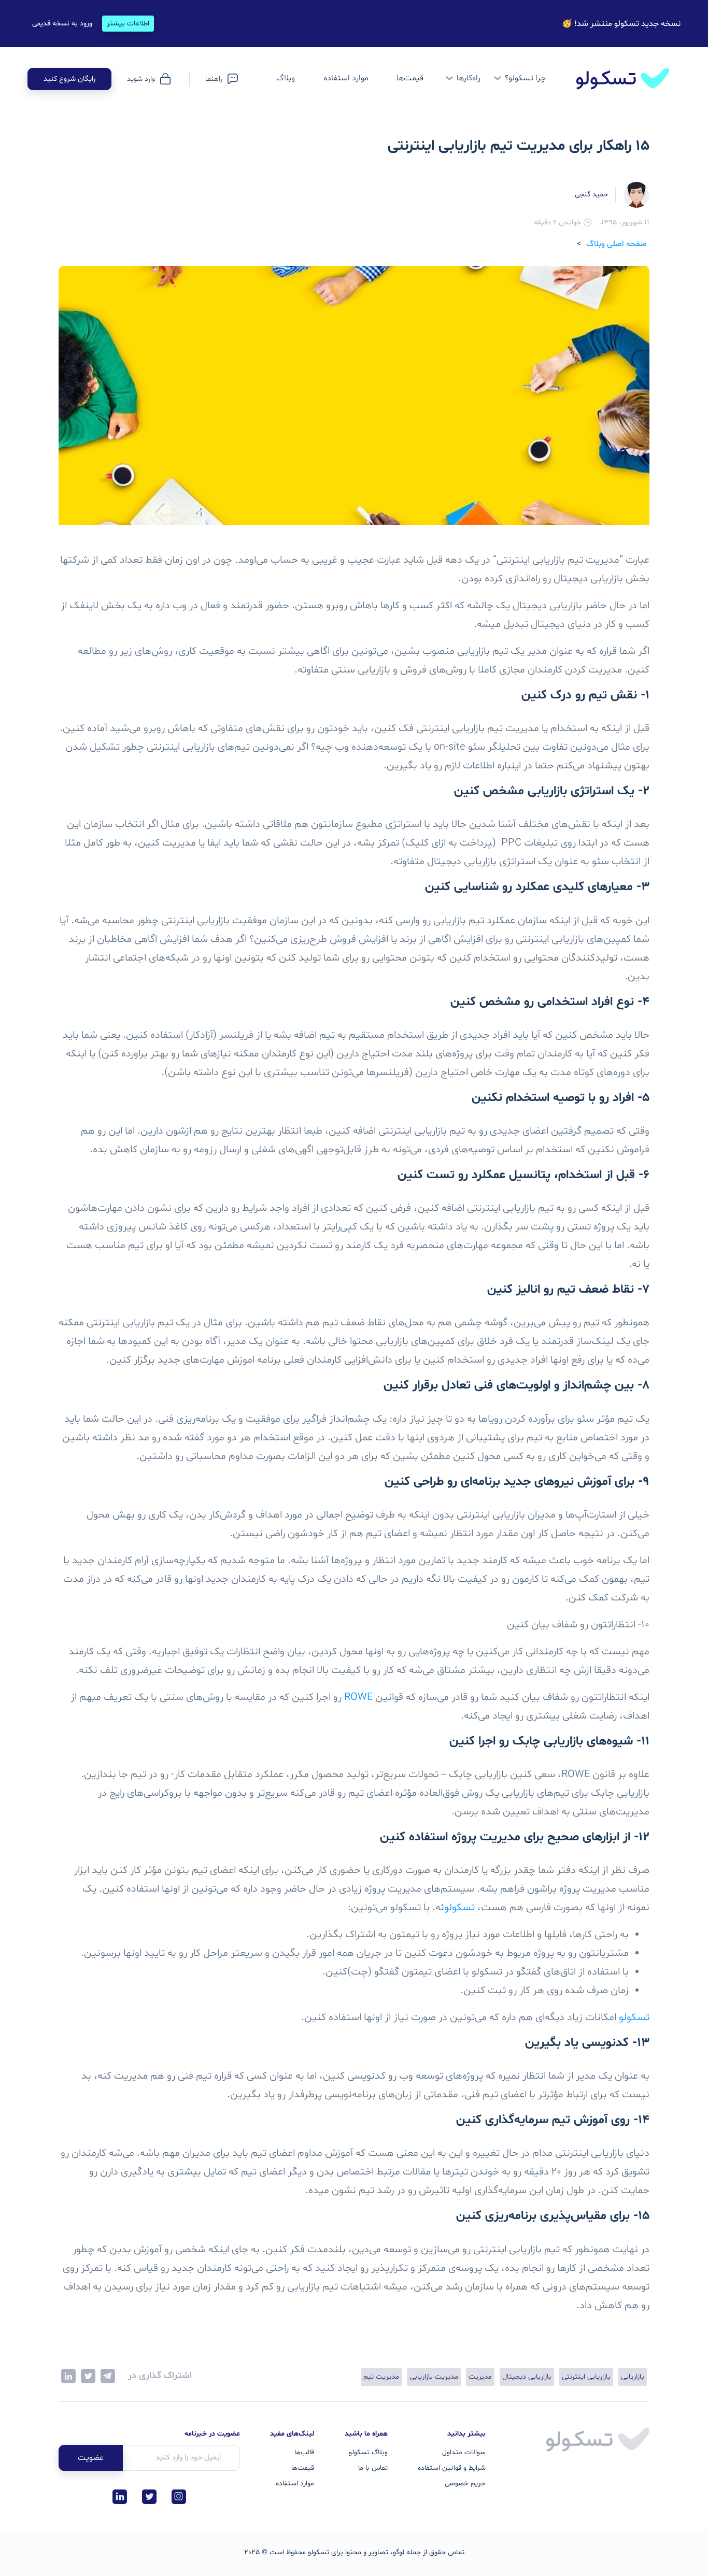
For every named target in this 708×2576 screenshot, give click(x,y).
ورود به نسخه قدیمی (62, 24)
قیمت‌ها (410, 78)
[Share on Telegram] (108, 2376)
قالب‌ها (304, 2452)
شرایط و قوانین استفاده (452, 2468)
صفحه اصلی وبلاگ (617, 244)
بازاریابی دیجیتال (527, 2377)
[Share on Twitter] (88, 2376)
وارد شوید (141, 79)
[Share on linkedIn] (68, 2376)
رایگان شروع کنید (69, 79)
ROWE (358, 1697)
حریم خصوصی (465, 2484)
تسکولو (459, 1908)
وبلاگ (286, 78)
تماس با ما (373, 2468)
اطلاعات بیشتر (128, 24)
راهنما (214, 79)
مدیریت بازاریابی (434, 2377)
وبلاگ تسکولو (368, 2452)
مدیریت (480, 2377)
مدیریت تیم (381, 2377)
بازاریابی (633, 2377)
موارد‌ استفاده (346, 78)
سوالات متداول (464, 2452)
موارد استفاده (295, 2484)
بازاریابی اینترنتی (586, 2377)
